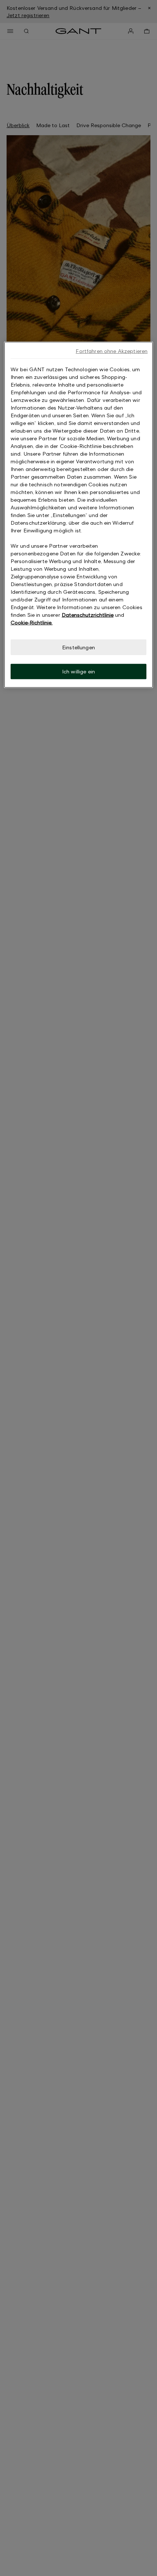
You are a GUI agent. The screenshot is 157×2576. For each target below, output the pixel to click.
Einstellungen (78, 647)
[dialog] (79, 514)
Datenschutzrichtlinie (88, 614)
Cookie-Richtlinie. (32, 622)
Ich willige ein (78, 671)
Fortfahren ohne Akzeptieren (112, 351)
